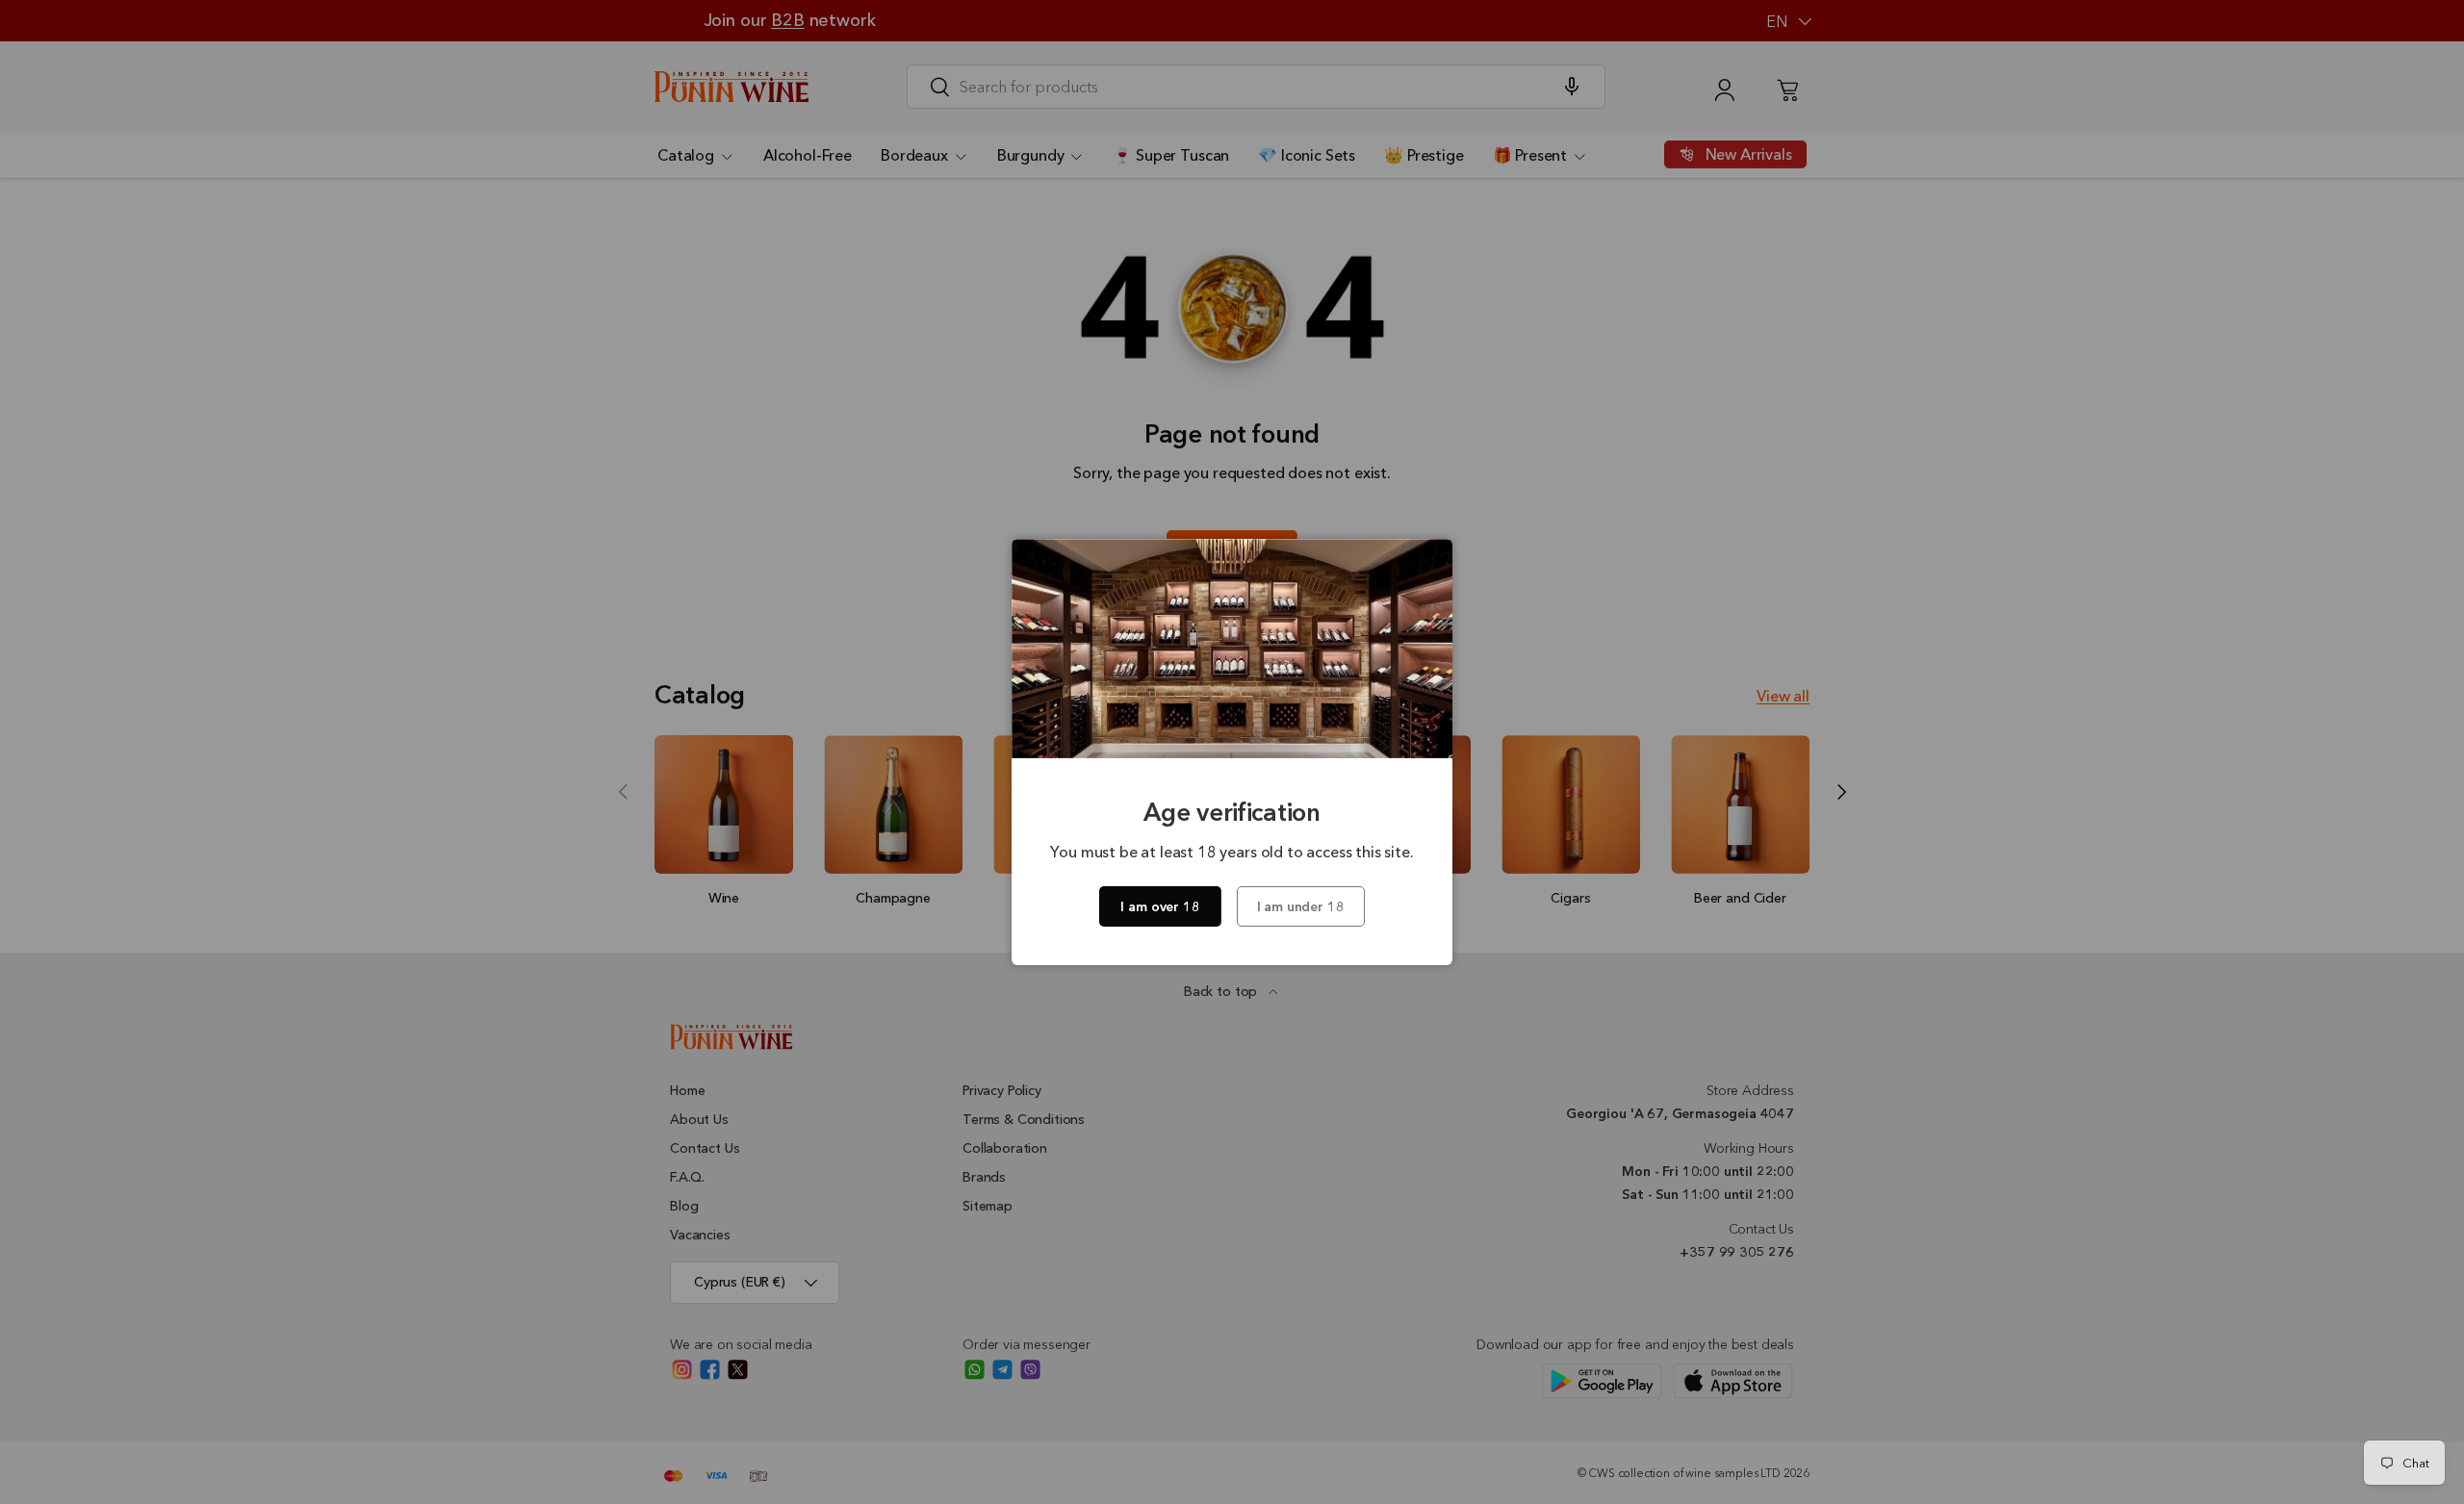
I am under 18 (1301, 906)
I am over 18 (1160, 906)
